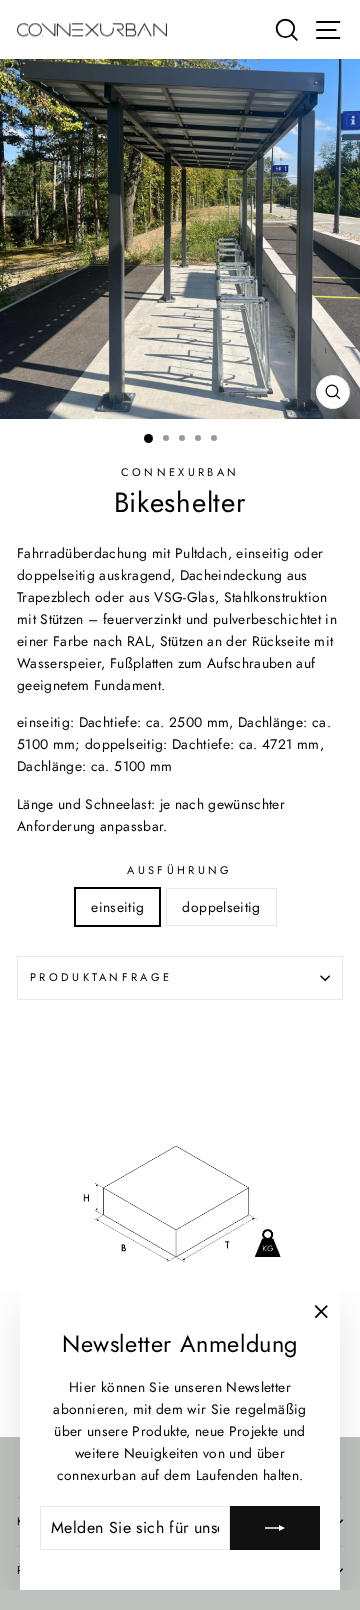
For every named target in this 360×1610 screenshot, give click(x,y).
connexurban (180, 472)
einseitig (117, 907)
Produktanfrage (101, 977)
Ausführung (179, 870)
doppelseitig (221, 907)
